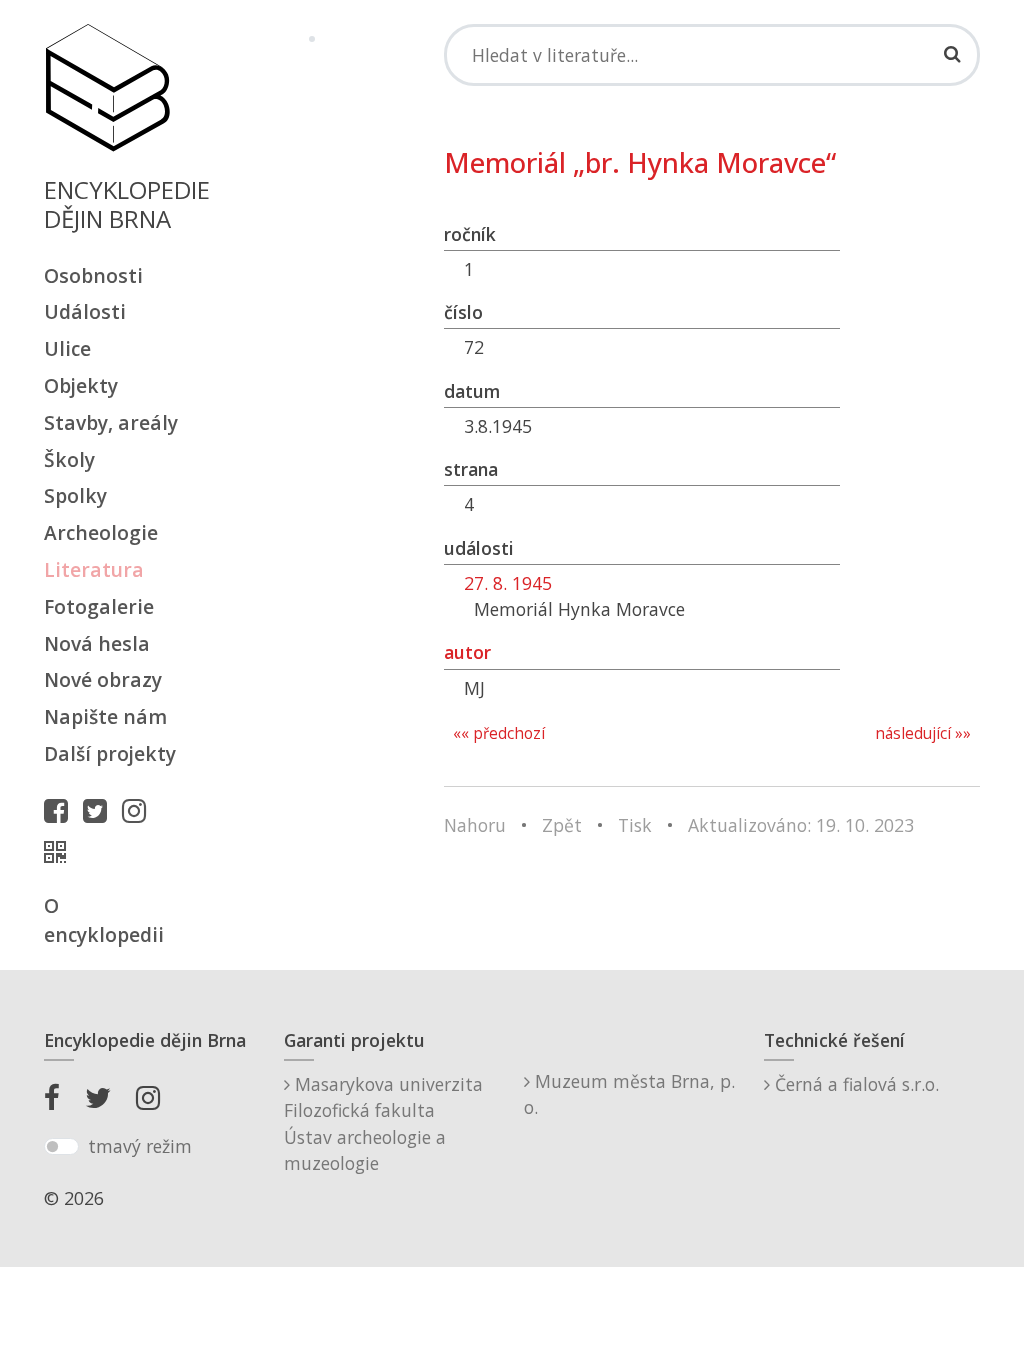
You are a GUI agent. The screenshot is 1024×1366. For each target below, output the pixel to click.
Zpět (562, 825)
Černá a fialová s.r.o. (854, 1084)
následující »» (923, 733)
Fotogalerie (99, 606)
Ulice (67, 348)
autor (467, 652)
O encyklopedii (104, 920)
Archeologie (101, 532)
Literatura (94, 569)
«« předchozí (499, 733)
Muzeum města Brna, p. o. (629, 1094)
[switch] (61, 1147)
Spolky (75, 495)
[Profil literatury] (60, 852)
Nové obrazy (103, 679)
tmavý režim (140, 1146)
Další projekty (110, 753)
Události (85, 311)
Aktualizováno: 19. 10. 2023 (801, 825)
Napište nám (105, 716)
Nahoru (475, 825)
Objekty (81, 385)
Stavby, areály (111, 422)
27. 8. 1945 (508, 583)
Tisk (635, 825)
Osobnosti (93, 275)
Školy (69, 459)
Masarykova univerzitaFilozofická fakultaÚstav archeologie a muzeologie (383, 1123)
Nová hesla (97, 643)
